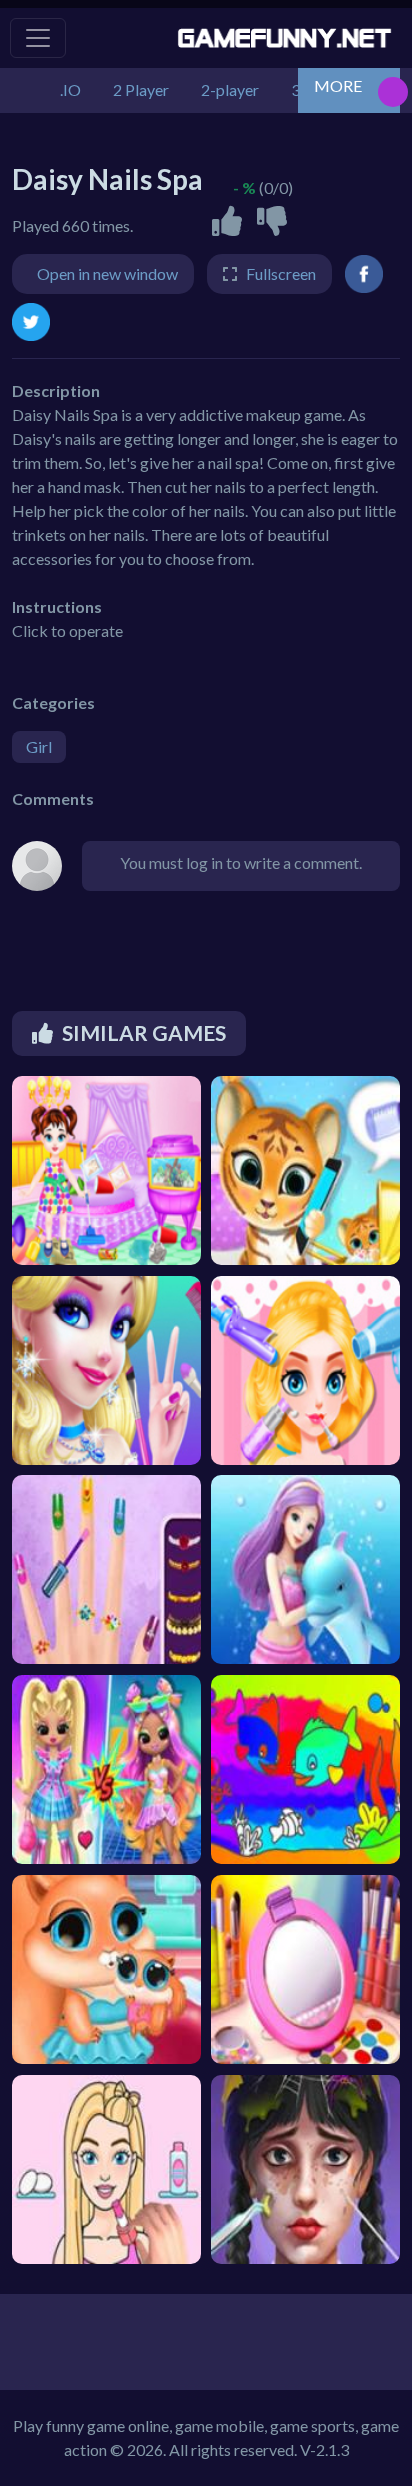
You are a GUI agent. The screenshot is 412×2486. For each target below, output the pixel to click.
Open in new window (107, 273)
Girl (39, 746)
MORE (338, 85)
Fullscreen (281, 273)
